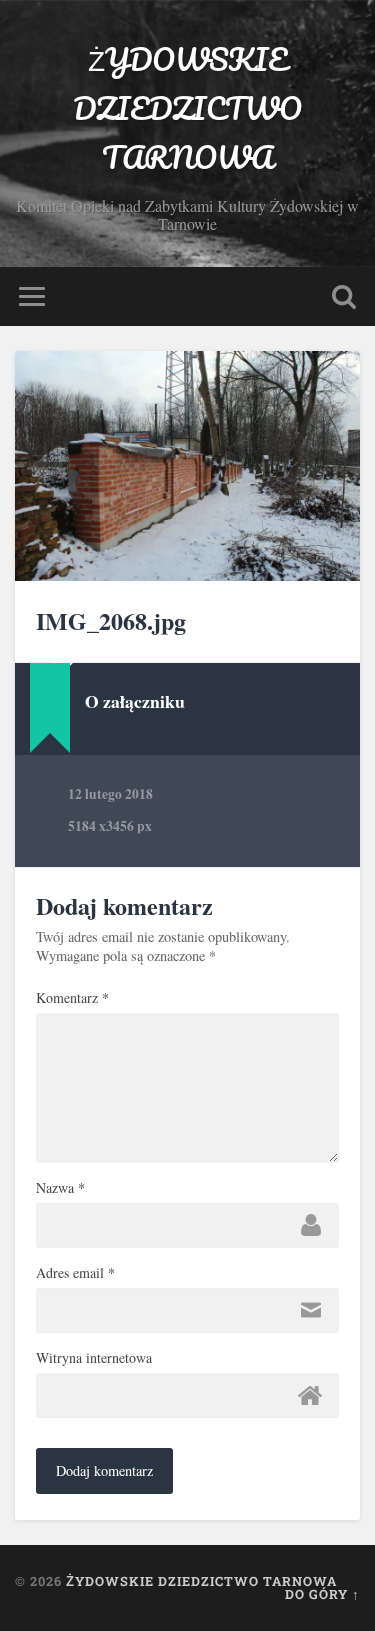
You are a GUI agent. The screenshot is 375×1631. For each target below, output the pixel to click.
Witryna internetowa (94, 1358)
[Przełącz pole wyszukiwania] (344, 296)
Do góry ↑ (322, 1594)
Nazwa (60, 1188)
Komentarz (72, 998)
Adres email (75, 1273)
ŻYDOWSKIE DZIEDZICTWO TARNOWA (187, 108)
